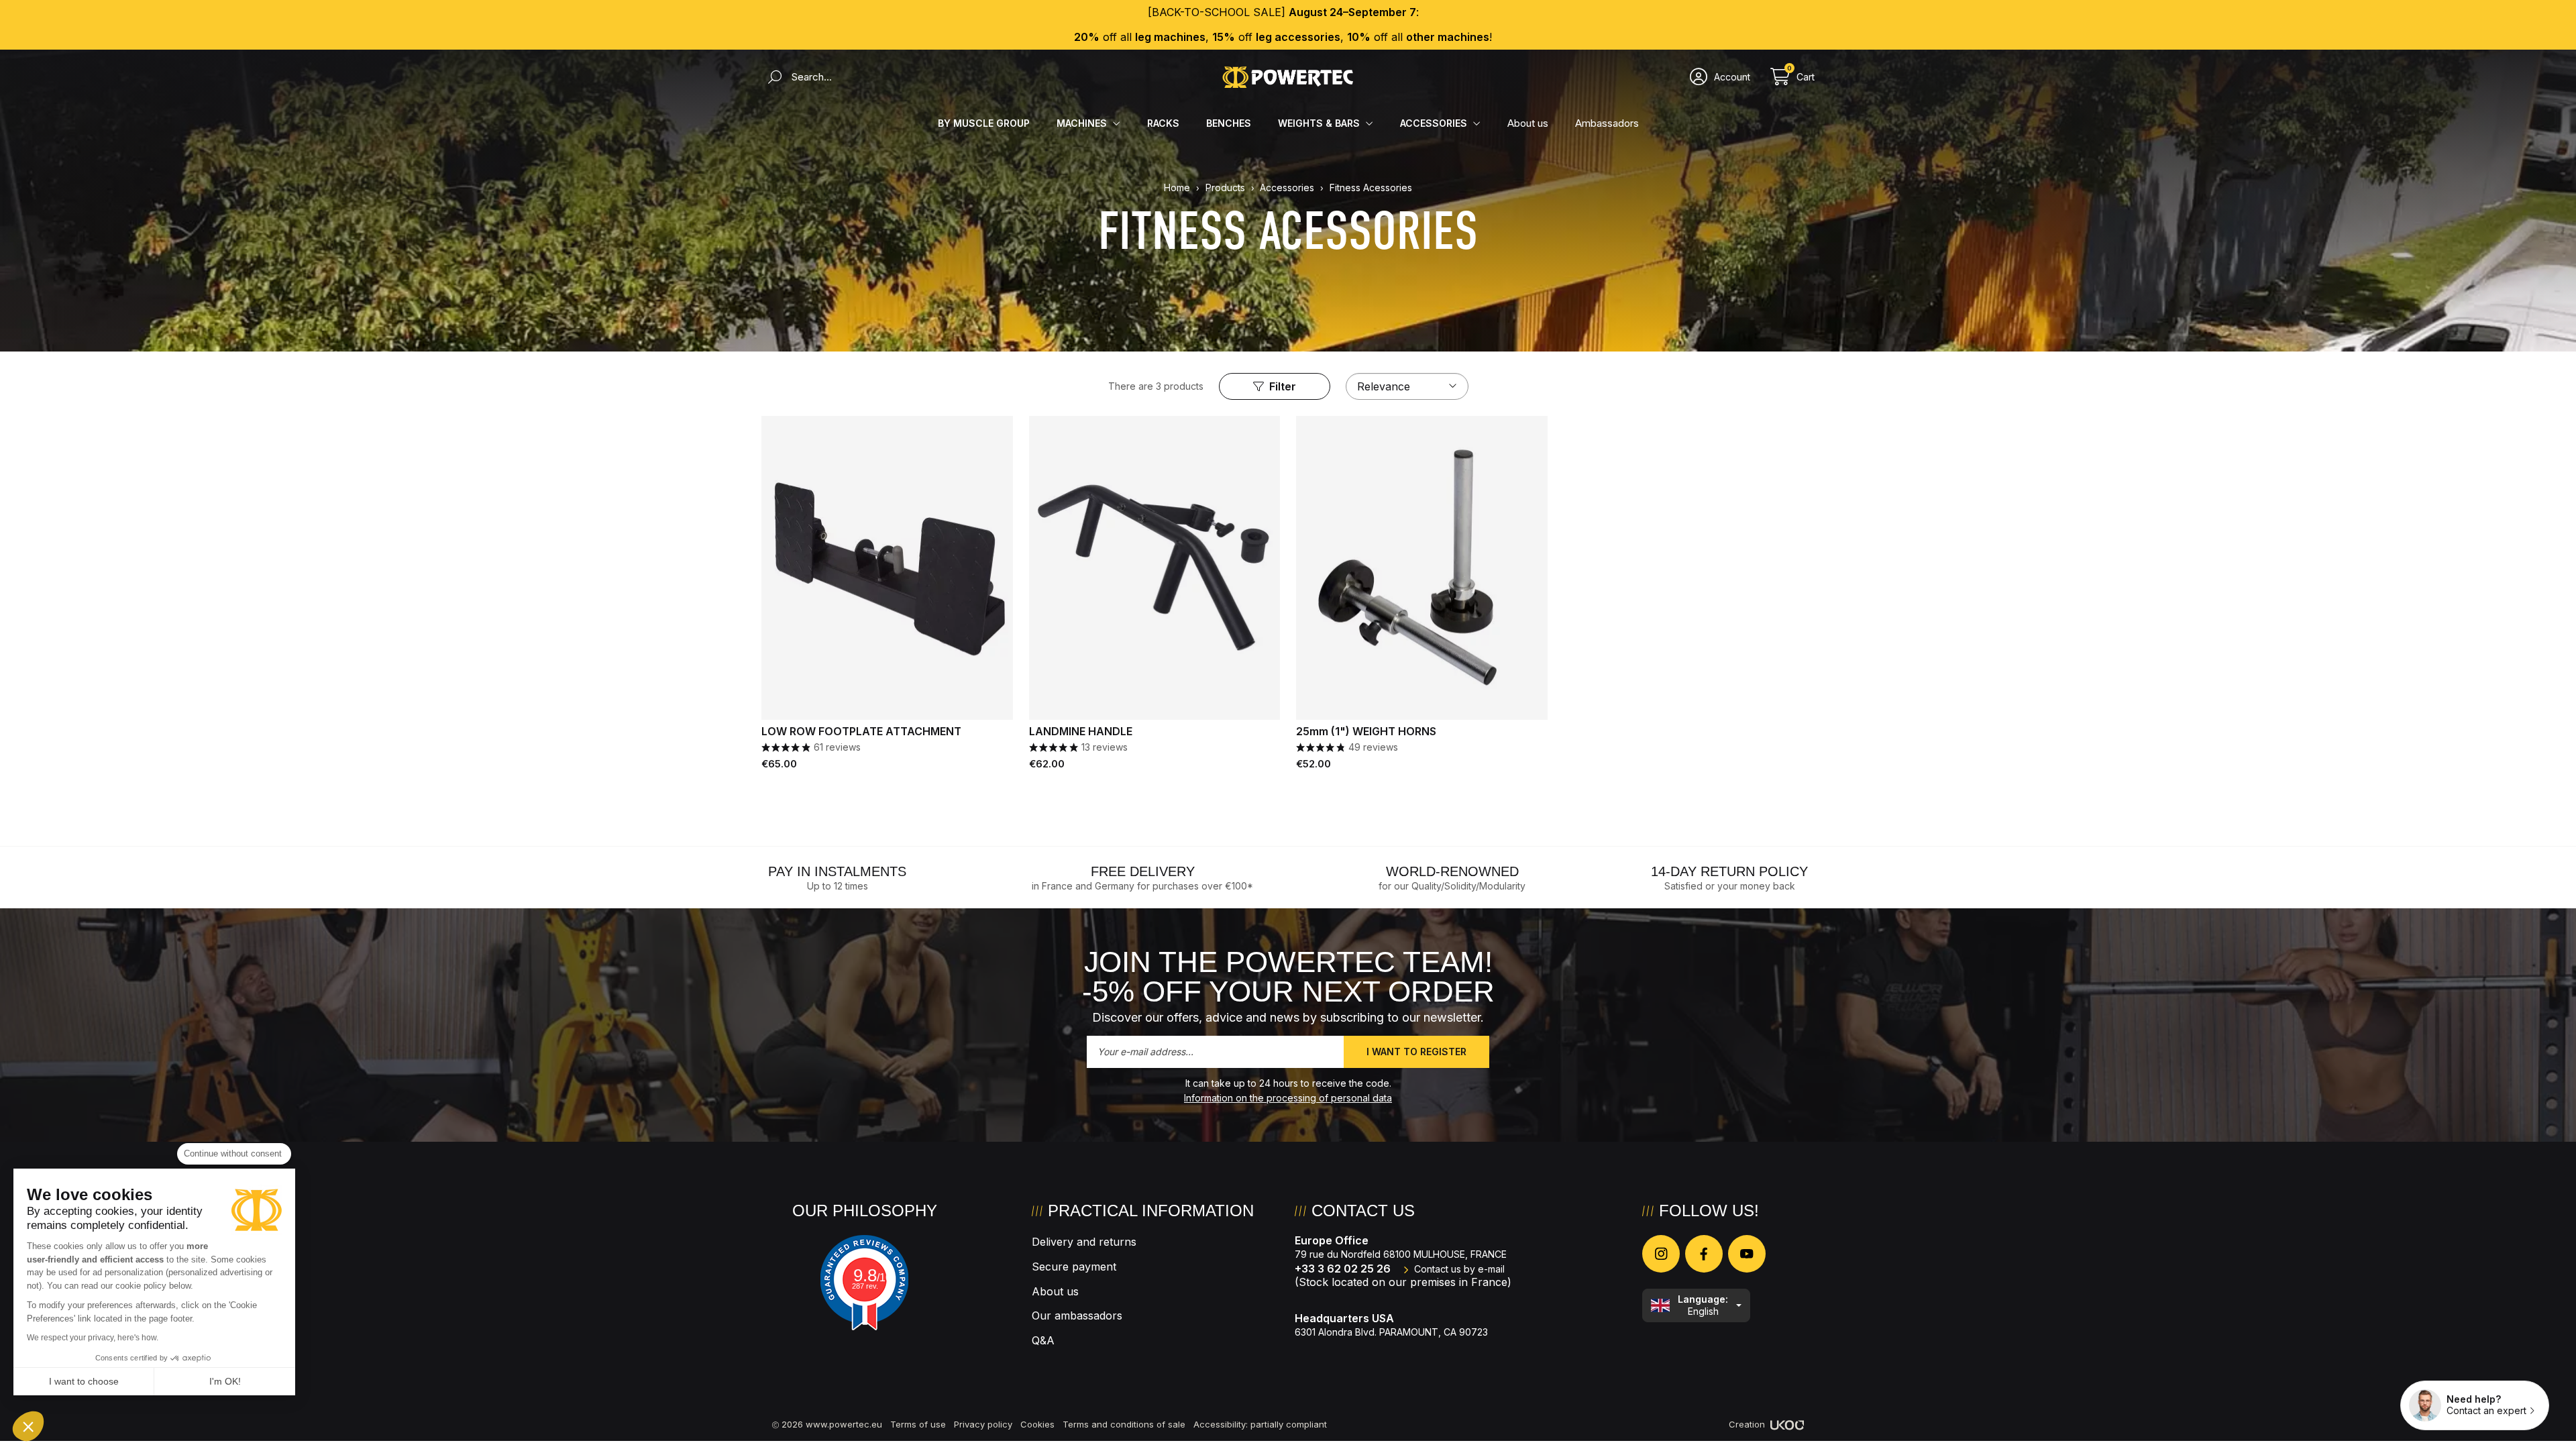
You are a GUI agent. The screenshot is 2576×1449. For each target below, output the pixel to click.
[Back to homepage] (1288, 77)
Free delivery (1143, 871)
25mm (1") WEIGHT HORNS (1366, 732)
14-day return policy (1729, 871)
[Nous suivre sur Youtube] (1747, 1254)
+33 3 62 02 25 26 (1343, 1269)
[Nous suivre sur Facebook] (1704, 1254)
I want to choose (84, 1381)
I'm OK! (225, 1381)
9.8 (872, 1275)
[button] (28, 1426)
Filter (1283, 386)
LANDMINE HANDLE (1081, 732)
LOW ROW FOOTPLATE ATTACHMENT (861, 732)
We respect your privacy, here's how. (93, 1338)
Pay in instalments (837, 871)
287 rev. (865, 1286)
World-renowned (1452, 871)
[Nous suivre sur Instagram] (1661, 1254)
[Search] (771, 77)
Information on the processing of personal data (1288, 1098)
